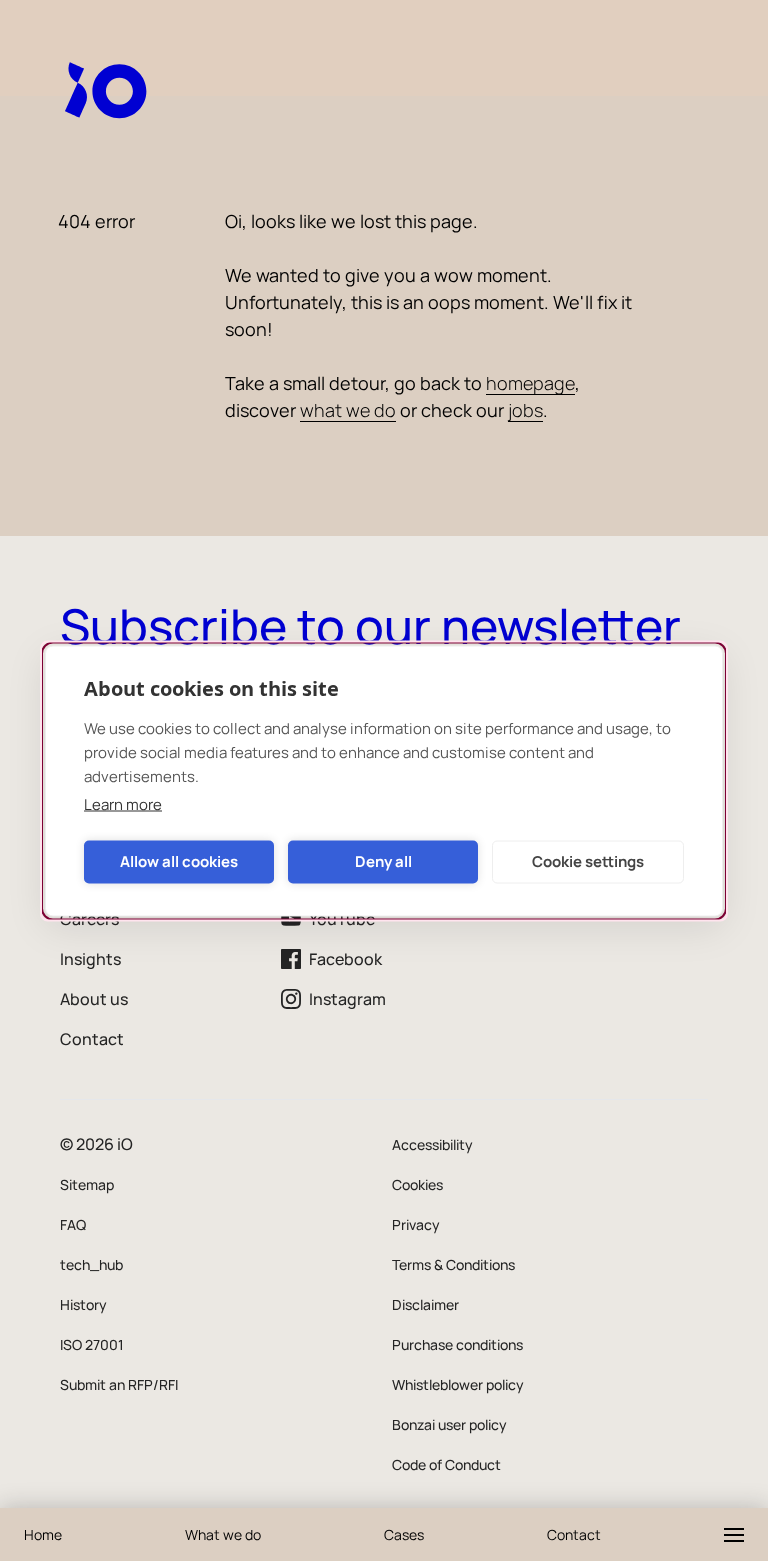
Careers (89, 919)
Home (43, 1534)
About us (94, 999)
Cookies (417, 1184)
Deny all (383, 861)
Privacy (416, 1224)
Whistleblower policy (458, 1384)
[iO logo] (110, 90)
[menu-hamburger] (734, 1535)
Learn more (123, 803)
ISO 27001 (92, 1344)
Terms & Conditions (453, 1264)
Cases (404, 1534)
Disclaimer (425, 1304)
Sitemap (87, 1184)
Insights (90, 959)
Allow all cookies (179, 861)
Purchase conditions (457, 1344)
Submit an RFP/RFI (119, 1384)
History (83, 1304)
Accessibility (432, 1144)
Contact (92, 1039)
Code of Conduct (446, 1464)
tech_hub (91, 1264)
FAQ (73, 1224)
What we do (223, 1534)
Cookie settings (588, 861)
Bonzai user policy (449, 1424)
